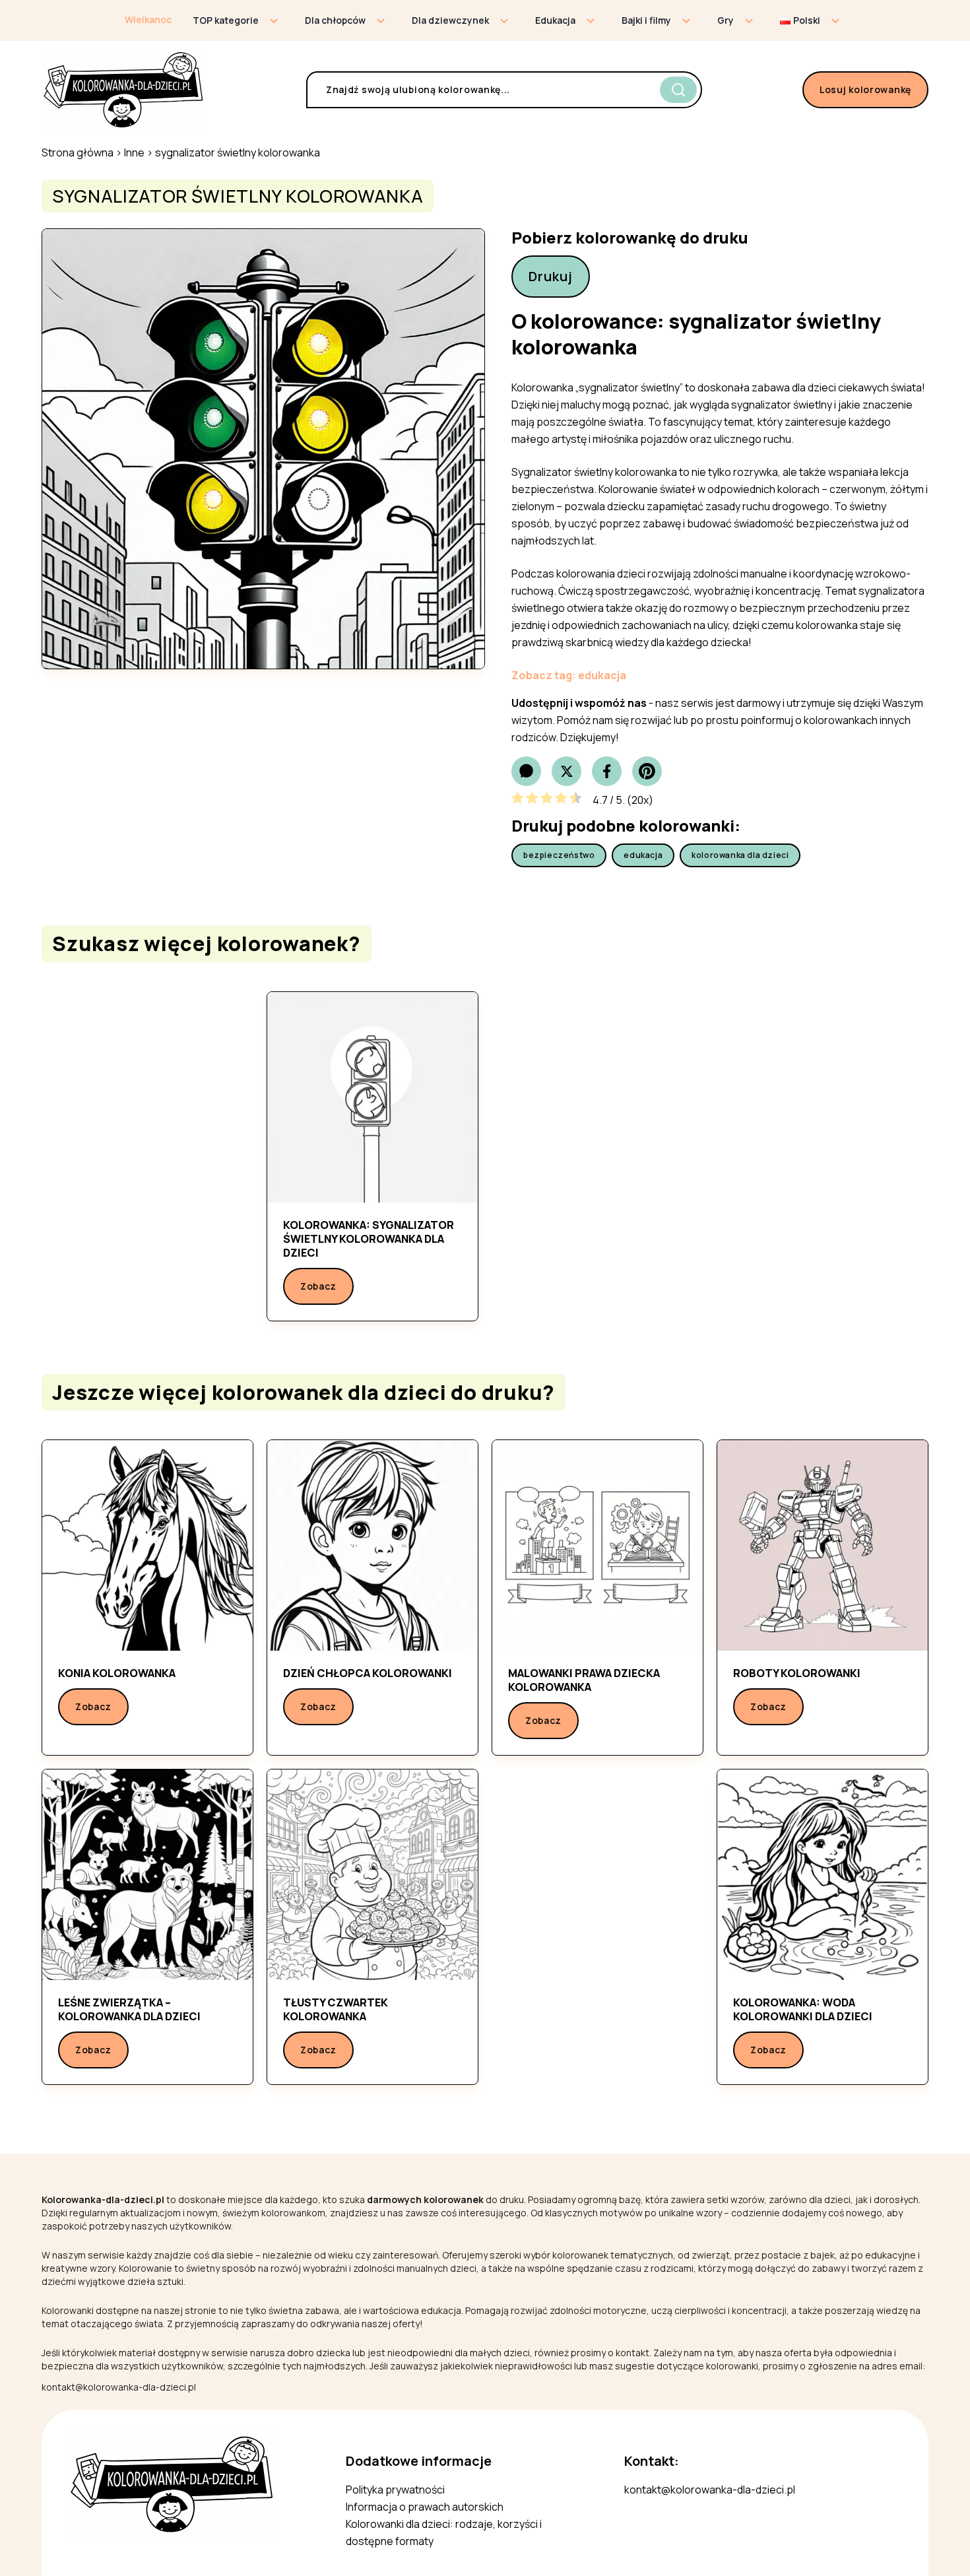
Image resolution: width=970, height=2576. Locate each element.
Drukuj (551, 276)
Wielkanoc (148, 19)
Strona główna (78, 152)
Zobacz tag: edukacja (569, 675)
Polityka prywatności (395, 2490)
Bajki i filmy (646, 20)
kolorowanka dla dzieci (740, 855)
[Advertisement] (147, 1147)
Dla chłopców (335, 20)
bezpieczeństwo (559, 855)
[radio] (518, 800)
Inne (134, 152)
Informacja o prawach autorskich (425, 2507)
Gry (726, 20)
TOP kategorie (226, 20)
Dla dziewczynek (450, 20)
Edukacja (555, 20)
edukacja (643, 855)
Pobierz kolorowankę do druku (630, 238)
